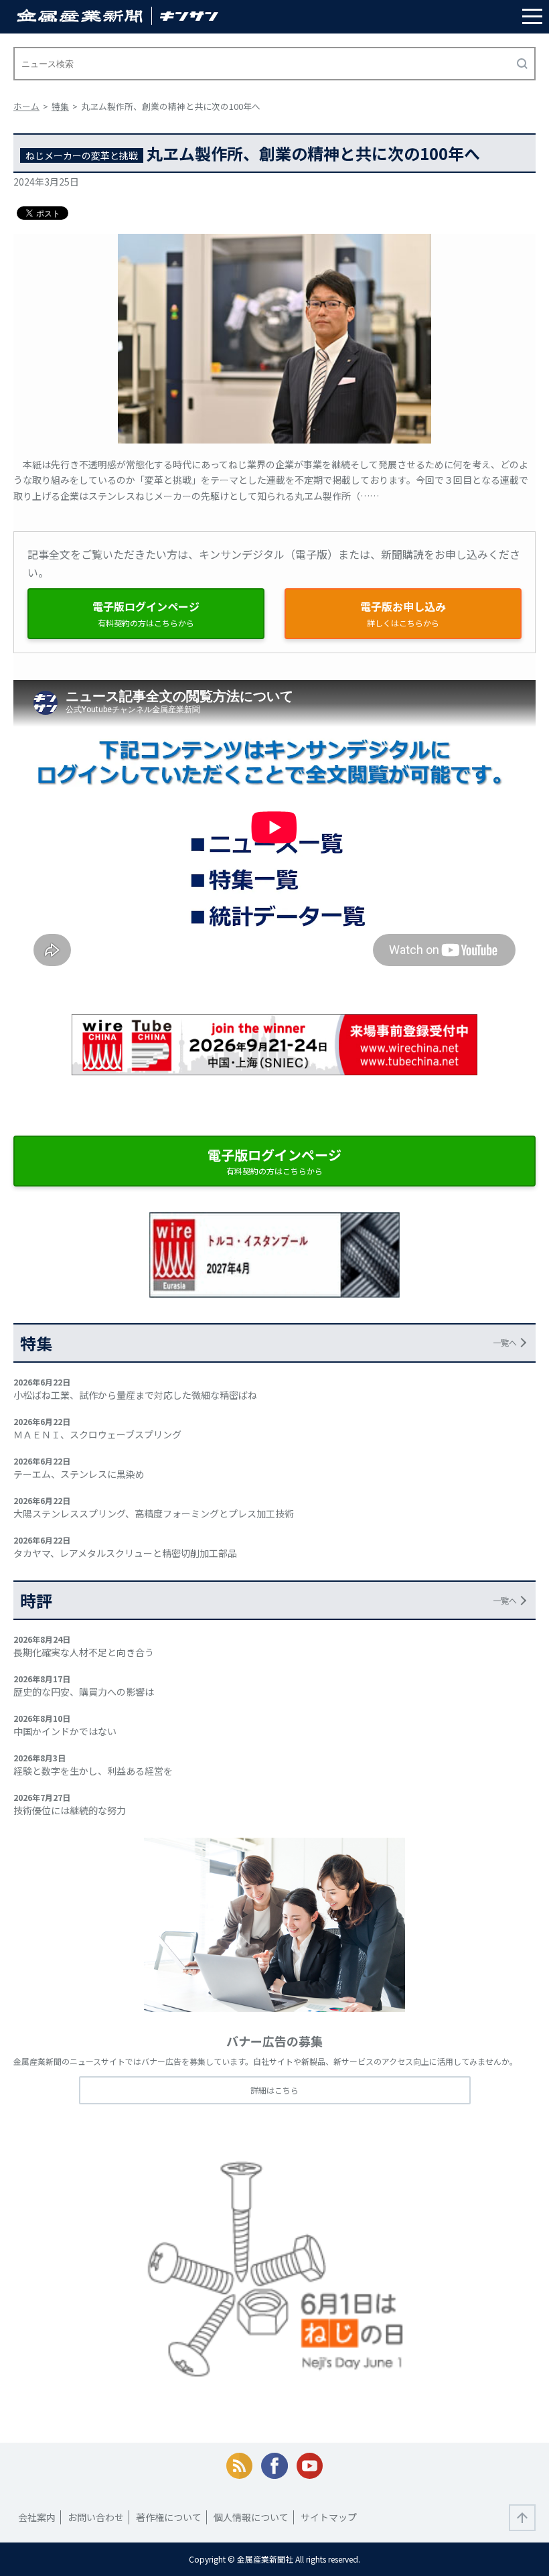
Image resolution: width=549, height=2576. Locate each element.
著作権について (169, 2517)
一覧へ (505, 1342)
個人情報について (251, 2517)
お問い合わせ (96, 2517)
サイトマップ (329, 2517)
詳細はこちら (274, 2090)
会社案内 (37, 2517)
